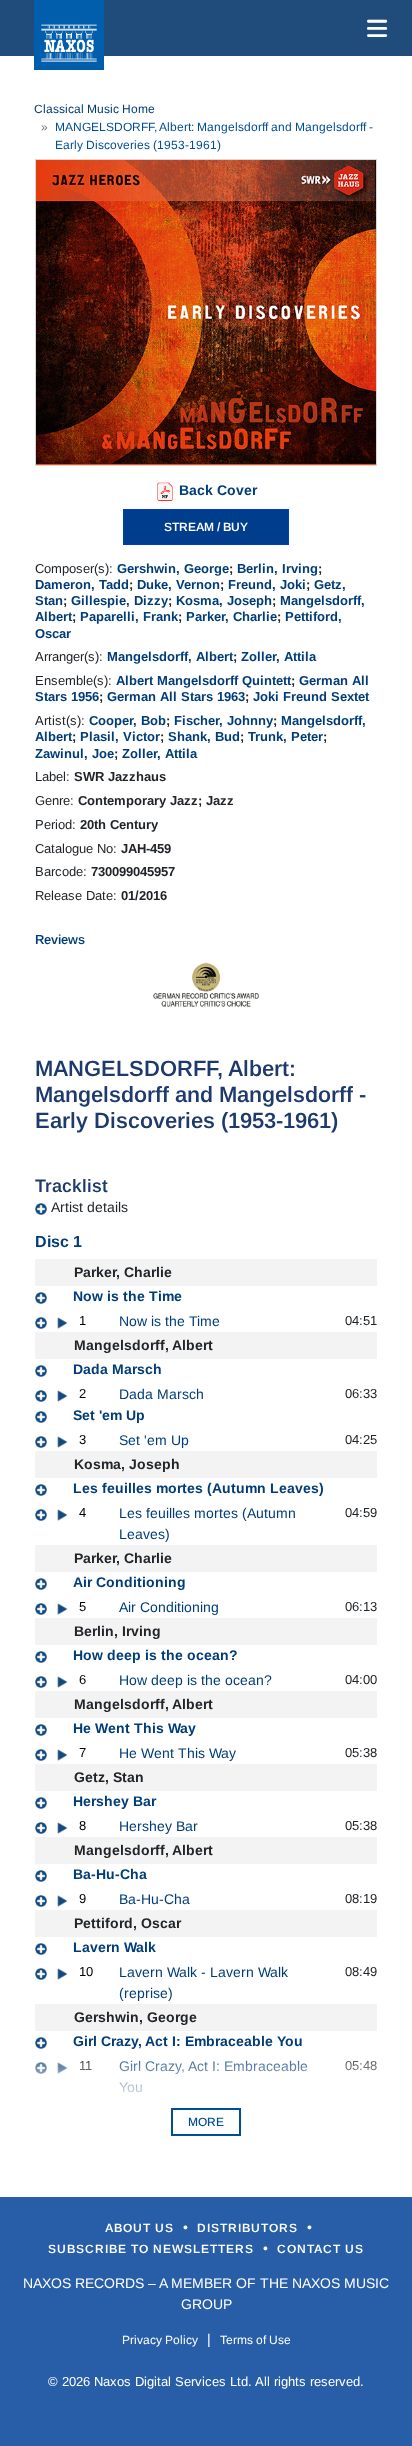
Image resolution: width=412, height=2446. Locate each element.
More (206, 2122)
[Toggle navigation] (373, 28)
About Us (141, 2228)
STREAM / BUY (206, 527)
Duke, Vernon (178, 584)
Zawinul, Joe (74, 753)
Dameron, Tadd (82, 584)
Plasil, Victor (120, 736)
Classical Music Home (94, 109)
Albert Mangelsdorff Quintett (203, 680)
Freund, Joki (267, 584)
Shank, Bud (204, 736)
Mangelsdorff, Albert (170, 656)
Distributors (249, 2228)
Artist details (89, 1207)
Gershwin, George (173, 568)
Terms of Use (255, 2340)
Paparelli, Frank (129, 616)
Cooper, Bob (127, 720)
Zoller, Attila (278, 656)
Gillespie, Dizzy (119, 600)
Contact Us (320, 2249)
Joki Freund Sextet (311, 696)
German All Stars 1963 (176, 696)
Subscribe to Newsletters (153, 2249)
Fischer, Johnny (223, 720)
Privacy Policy (160, 2340)
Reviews (60, 939)
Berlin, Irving (277, 568)
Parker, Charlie (231, 616)
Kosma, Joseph (224, 600)
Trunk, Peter (285, 736)
